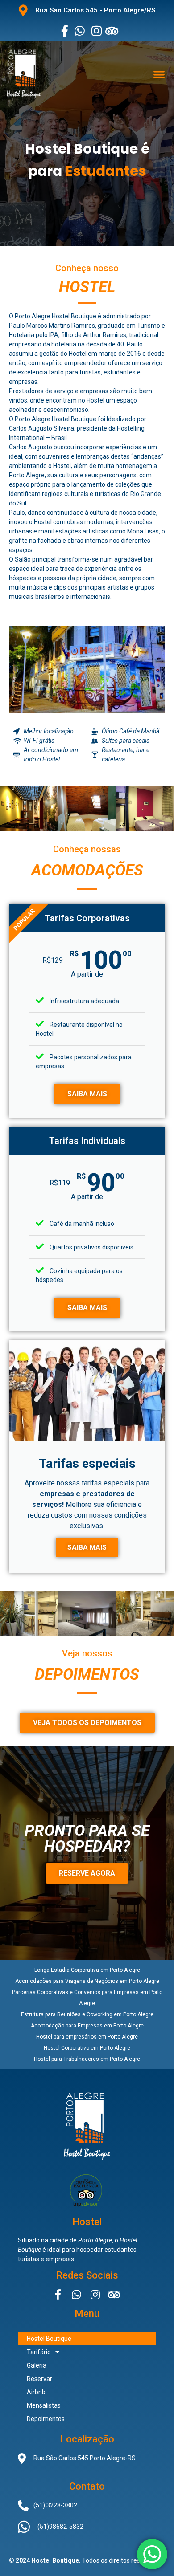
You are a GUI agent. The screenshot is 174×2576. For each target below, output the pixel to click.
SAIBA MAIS (87, 1094)
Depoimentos (46, 2419)
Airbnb (36, 2392)
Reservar (39, 2379)
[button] (159, 74)
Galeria (37, 2365)
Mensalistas (44, 2405)
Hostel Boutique (49, 2339)
